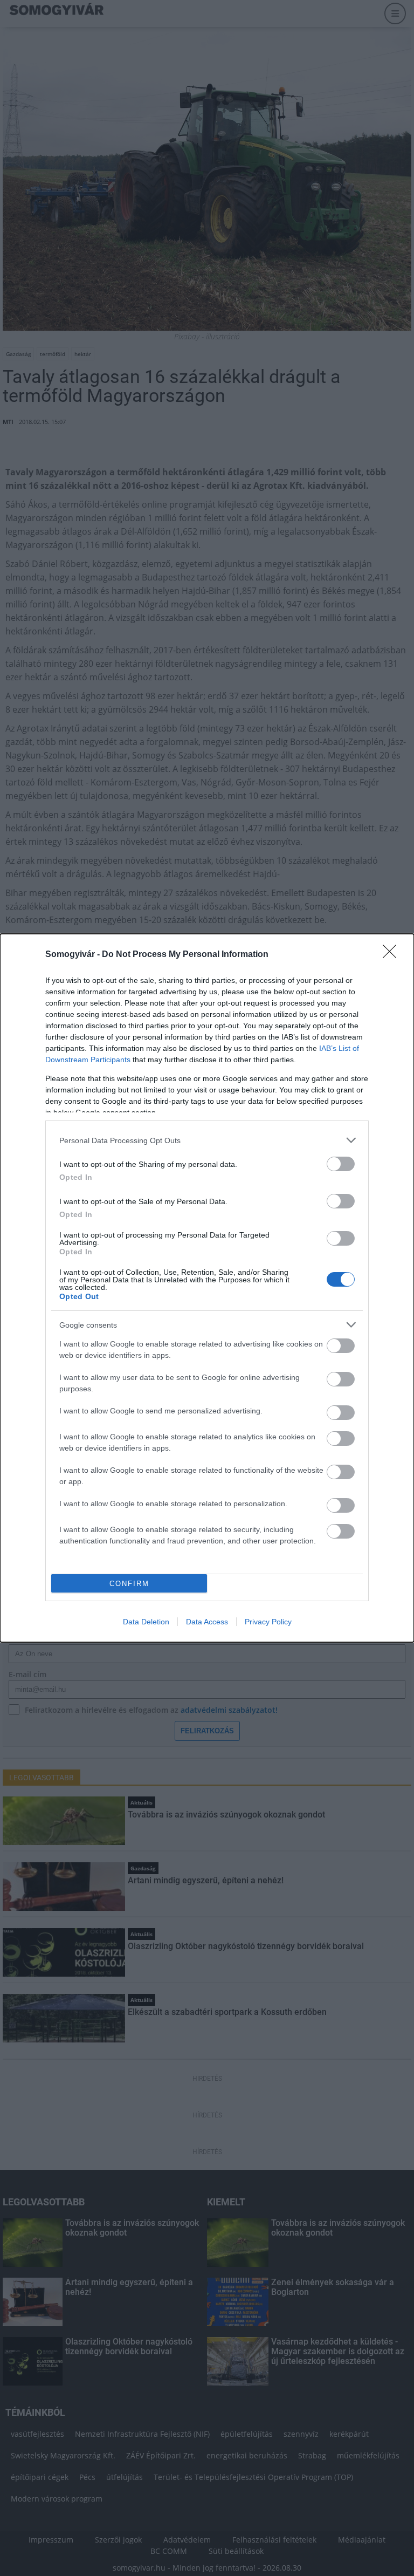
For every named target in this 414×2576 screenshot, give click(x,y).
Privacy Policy (268, 1622)
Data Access (207, 1622)
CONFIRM (129, 1584)
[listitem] (207, 1140)
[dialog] (207, 1288)
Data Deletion (146, 1622)
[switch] (341, 1164)
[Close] (393, 955)
